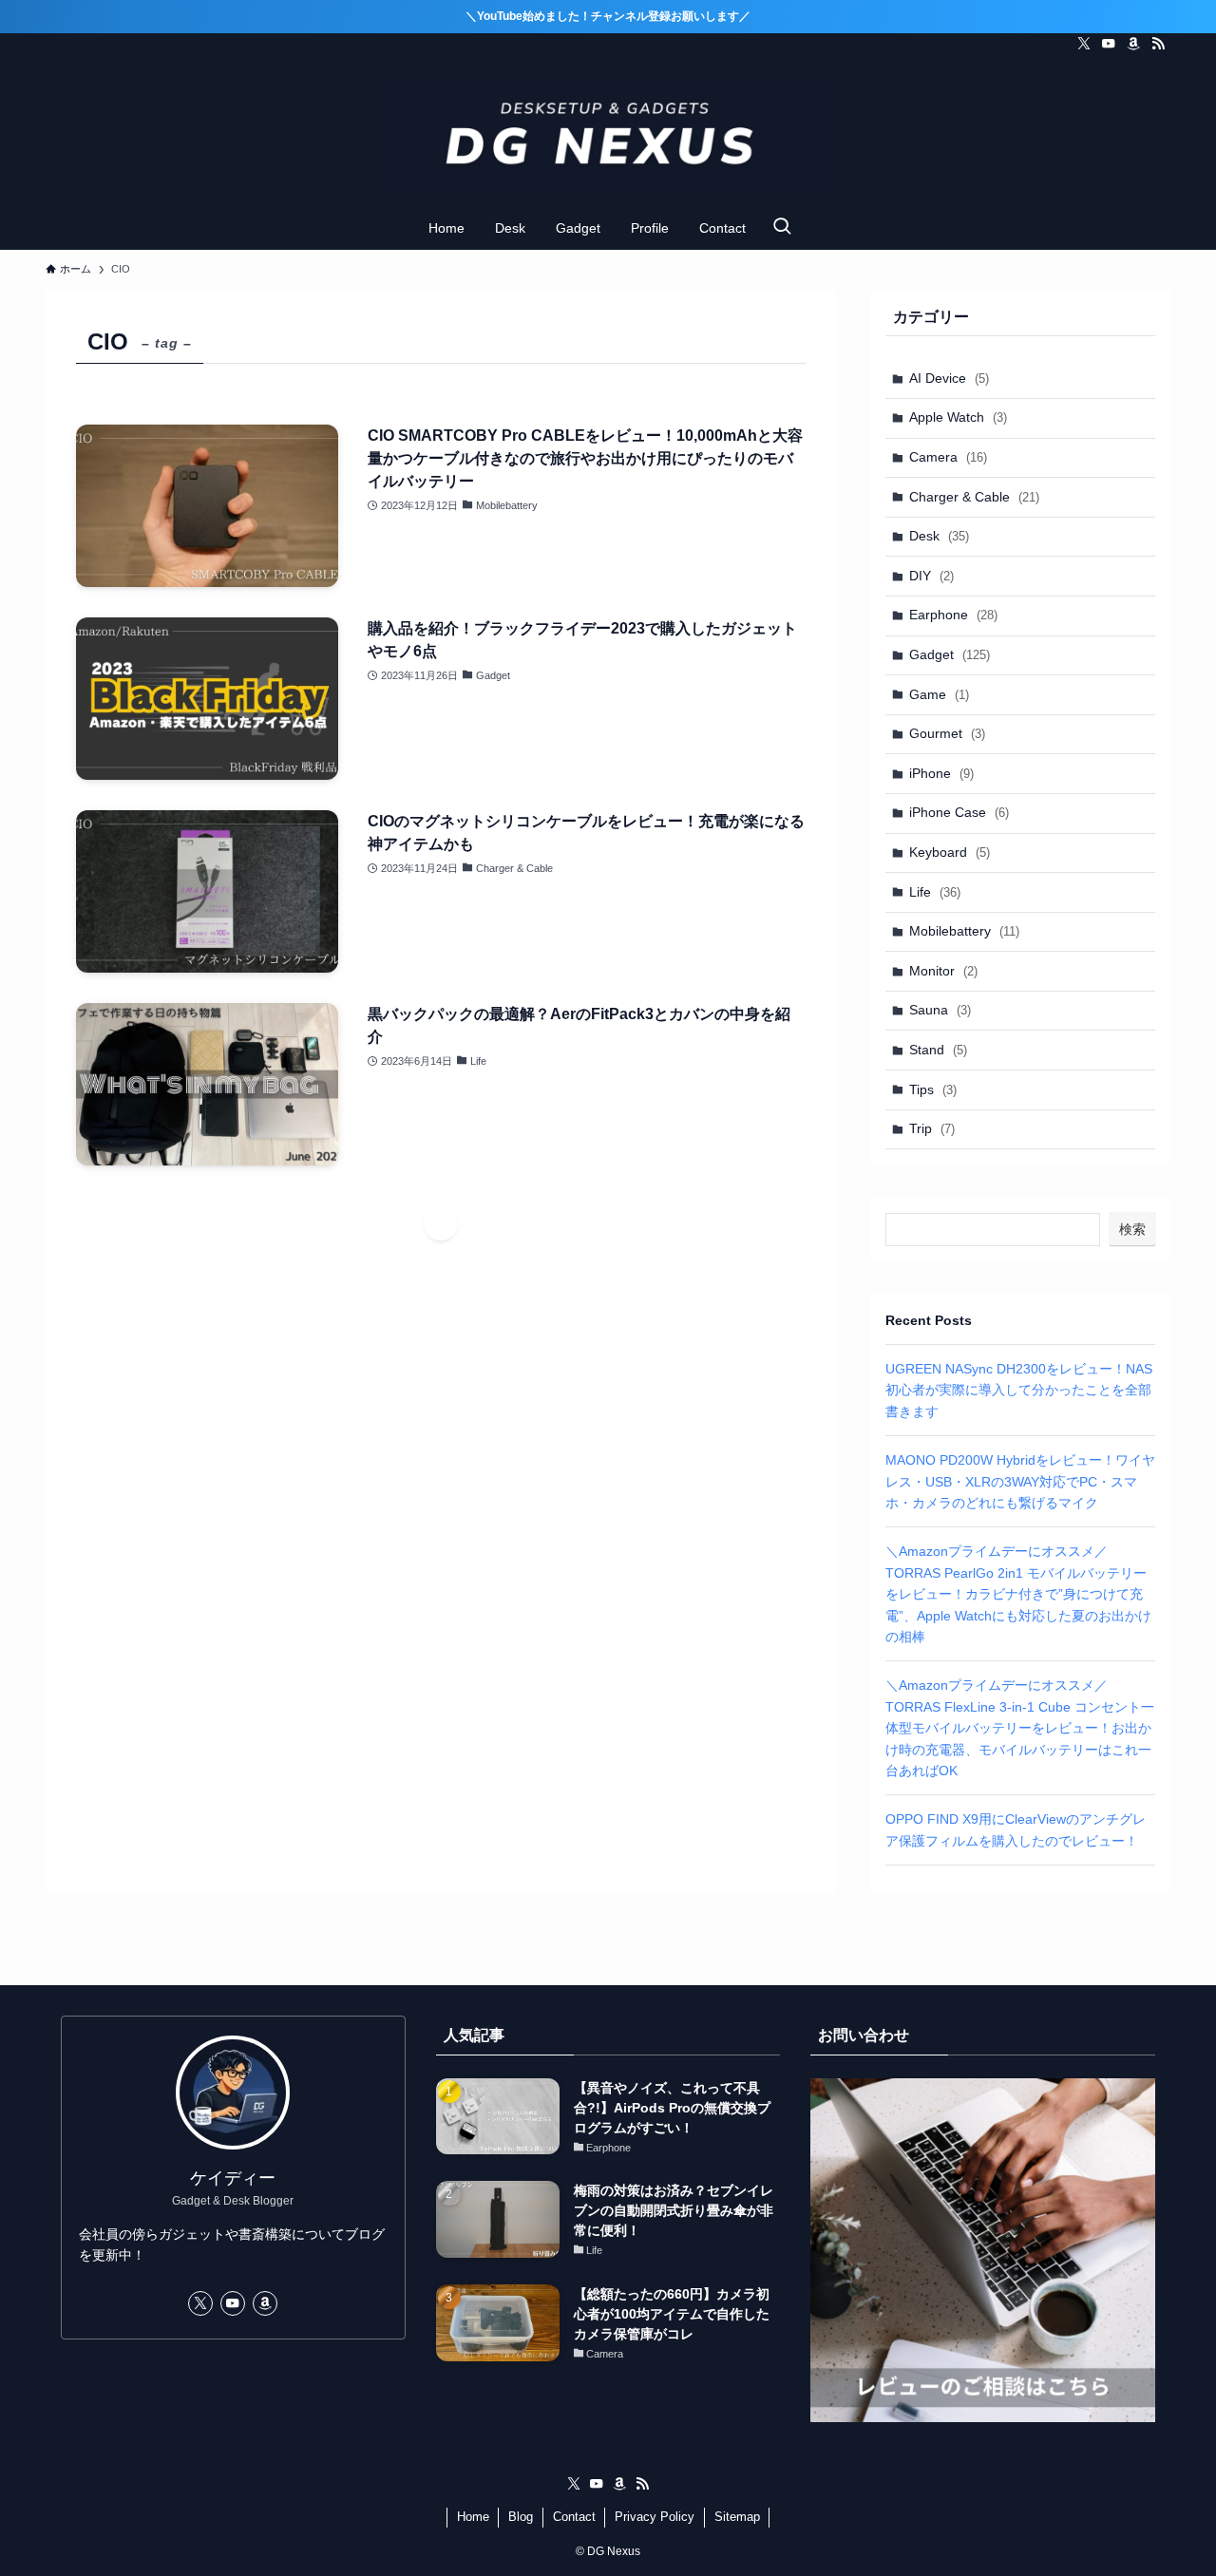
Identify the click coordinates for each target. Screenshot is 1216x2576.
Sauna (940, 1010)
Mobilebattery (964, 931)
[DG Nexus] (608, 134)
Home (473, 2517)
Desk (939, 536)
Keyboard (950, 852)
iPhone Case (959, 812)
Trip (932, 1128)
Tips (933, 1089)
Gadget (950, 654)
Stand (938, 1050)
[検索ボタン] (782, 228)
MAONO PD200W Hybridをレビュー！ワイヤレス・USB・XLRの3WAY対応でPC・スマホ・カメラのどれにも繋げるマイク (1020, 1481)
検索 (1132, 1229)
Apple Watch (958, 417)
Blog (521, 2517)
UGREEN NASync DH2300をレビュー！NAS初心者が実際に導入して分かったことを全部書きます (1019, 1390)
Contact (574, 2517)
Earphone (953, 615)
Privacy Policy (655, 2517)
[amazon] (1133, 44)
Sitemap (737, 2517)
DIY (931, 576)
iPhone (941, 773)
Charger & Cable (974, 497)
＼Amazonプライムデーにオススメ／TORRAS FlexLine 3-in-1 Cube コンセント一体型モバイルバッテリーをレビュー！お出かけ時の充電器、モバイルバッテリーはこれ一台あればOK (1020, 1728)
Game (939, 694)
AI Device (949, 378)
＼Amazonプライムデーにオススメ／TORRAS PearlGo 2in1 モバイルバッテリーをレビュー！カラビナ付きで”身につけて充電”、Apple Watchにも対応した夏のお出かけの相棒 (1018, 1594)
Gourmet (947, 733)
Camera (948, 457)
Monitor (943, 971)
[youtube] (1109, 44)
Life (935, 892)
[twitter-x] (1084, 44)
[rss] (1158, 44)
